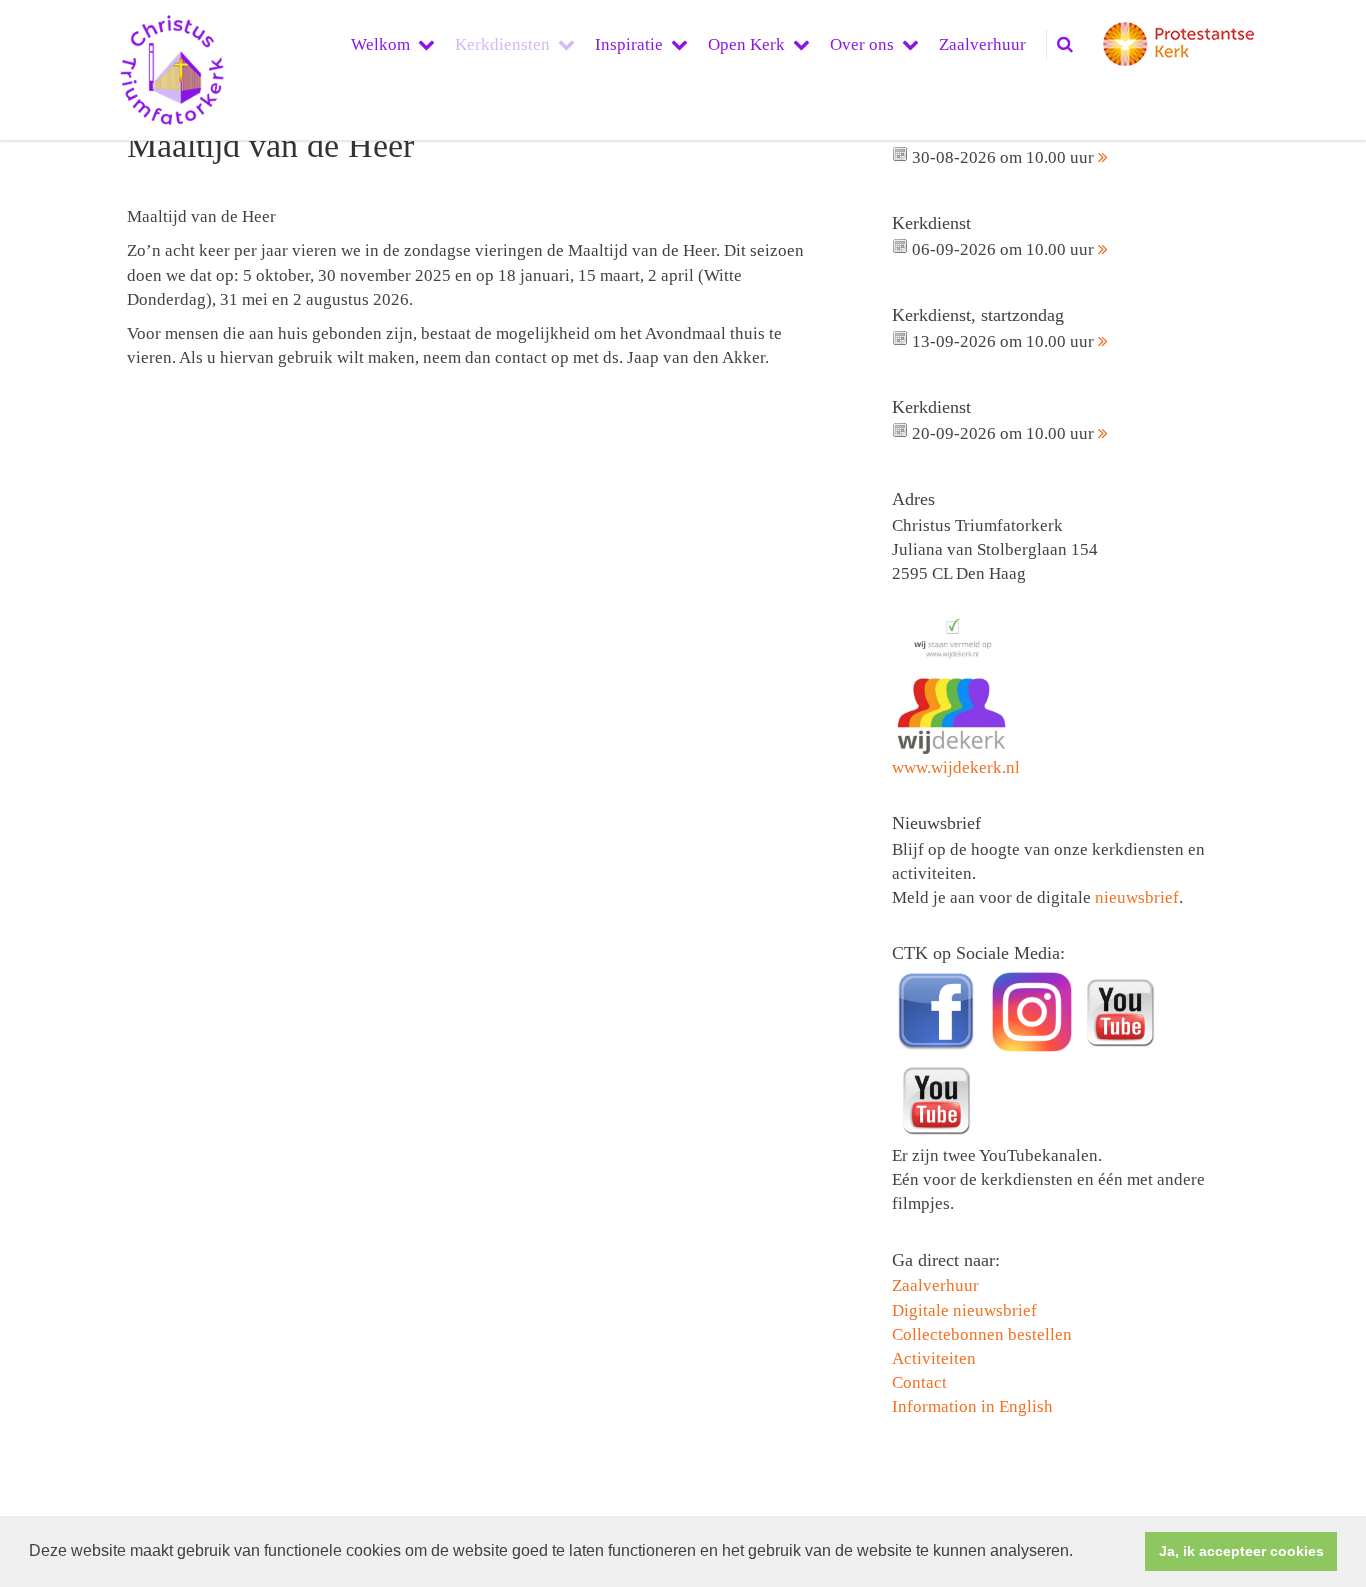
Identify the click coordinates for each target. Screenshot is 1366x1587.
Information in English (972, 1406)
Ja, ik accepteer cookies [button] (1241, 1551)
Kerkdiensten (502, 44)
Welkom (380, 44)
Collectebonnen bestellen (982, 1334)
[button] (1080, 1553)
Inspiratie (629, 44)
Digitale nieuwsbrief (964, 1310)
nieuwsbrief (1137, 897)
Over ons (862, 44)
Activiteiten (934, 1358)
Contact (919, 1382)
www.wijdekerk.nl (956, 767)
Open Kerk (746, 44)
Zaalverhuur (982, 44)
